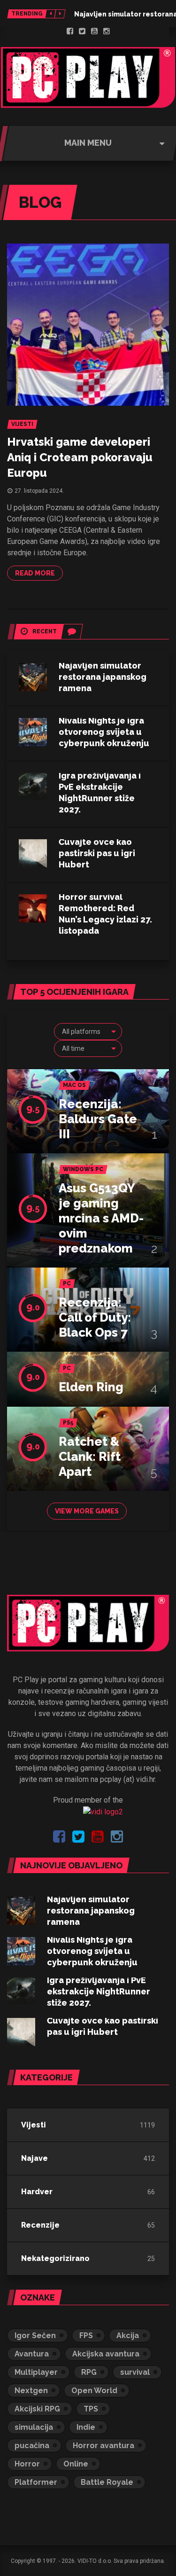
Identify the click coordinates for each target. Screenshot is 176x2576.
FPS (86, 2336)
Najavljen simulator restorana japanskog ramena (103, 677)
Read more (35, 573)
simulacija (34, 2427)
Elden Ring (91, 1387)
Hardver (37, 2192)
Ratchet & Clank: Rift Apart (90, 1457)
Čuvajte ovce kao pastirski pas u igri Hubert (97, 853)
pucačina (32, 2446)
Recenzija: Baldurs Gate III (98, 1119)
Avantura (32, 2354)
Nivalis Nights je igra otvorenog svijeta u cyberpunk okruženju (104, 732)
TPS (91, 2409)
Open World (94, 2391)
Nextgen (31, 2391)
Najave (34, 2158)
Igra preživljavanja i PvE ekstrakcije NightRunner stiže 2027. (99, 1991)
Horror (27, 2464)
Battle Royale (107, 2482)
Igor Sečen (35, 2336)
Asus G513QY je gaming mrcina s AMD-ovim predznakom (101, 1218)
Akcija (128, 2336)
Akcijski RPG (37, 2409)
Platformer (36, 2482)
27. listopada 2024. (39, 491)
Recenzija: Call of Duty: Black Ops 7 (95, 1317)
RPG (89, 2372)
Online (76, 2464)
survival (135, 2372)
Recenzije (40, 2225)
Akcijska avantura (106, 2354)
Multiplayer (36, 2372)
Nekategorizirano (55, 2258)
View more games (87, 1511)
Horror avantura (103, 2446)
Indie (86, 2427)
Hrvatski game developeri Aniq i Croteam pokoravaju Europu (80, 457)
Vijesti (34, 2125)
